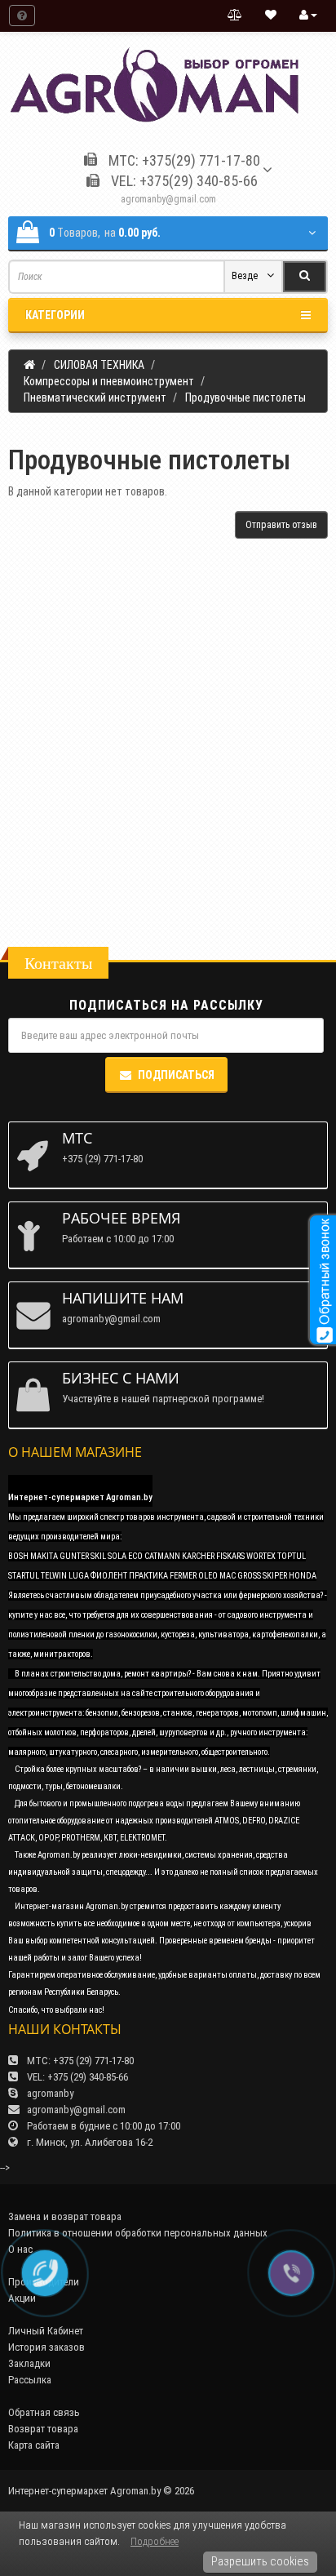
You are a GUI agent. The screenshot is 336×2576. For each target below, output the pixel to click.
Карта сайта (34, 2445)
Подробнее (155, 2541)
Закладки (29, 2363)
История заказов (46, 2347)
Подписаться (176, 1075)
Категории (55, 315)
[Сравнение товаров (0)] (235, 16)
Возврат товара (43, 2429)
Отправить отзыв (281, 525)
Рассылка (30, 2380)
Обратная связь (44, 2412)
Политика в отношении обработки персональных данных (138, 2233)
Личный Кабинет (46, 2331)
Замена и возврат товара (65, 2216)
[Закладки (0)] (271, 16)
